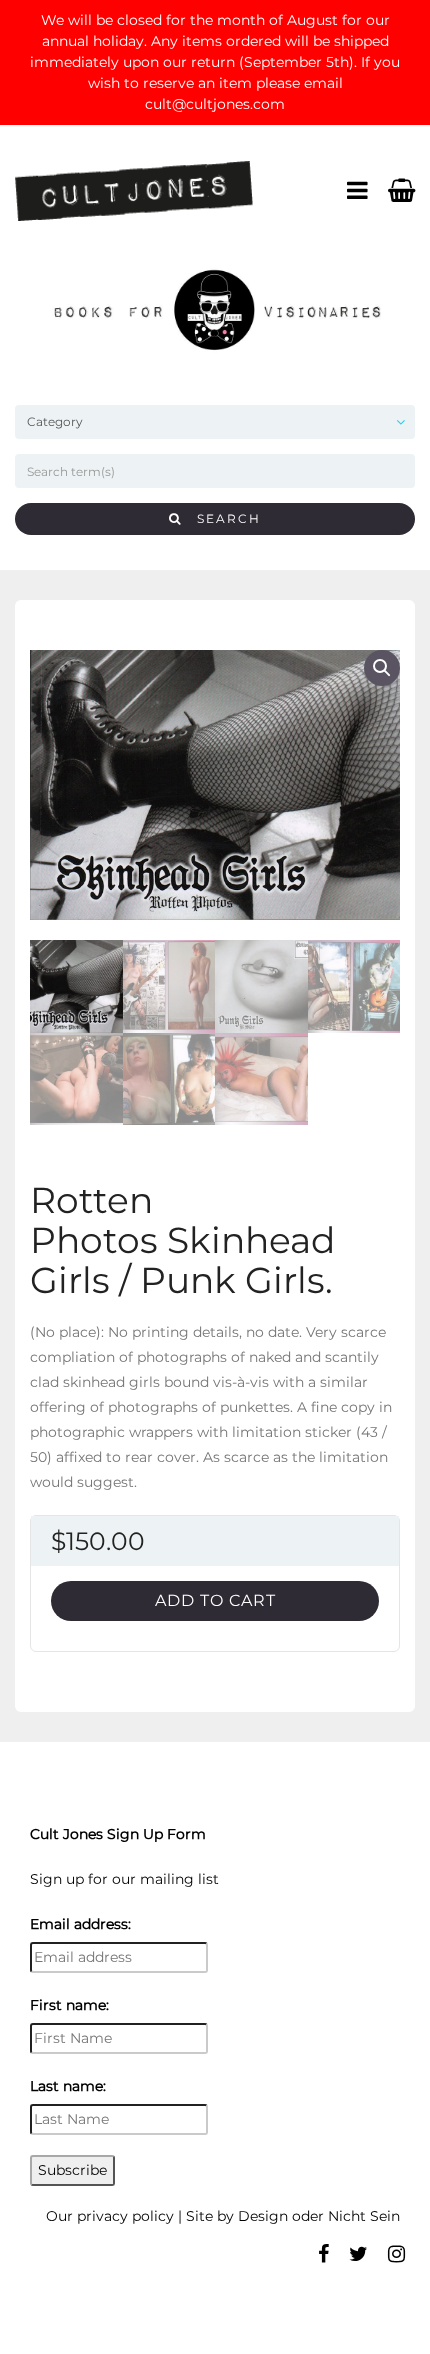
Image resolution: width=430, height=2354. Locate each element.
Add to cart (215, 1600)
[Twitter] (358, 2254)
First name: (69, 2005)
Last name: (68, 2086)
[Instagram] (396, 2254)
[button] (382, 668)
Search (221, 518)
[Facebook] (323, 2254)
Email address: (80, 1924)
